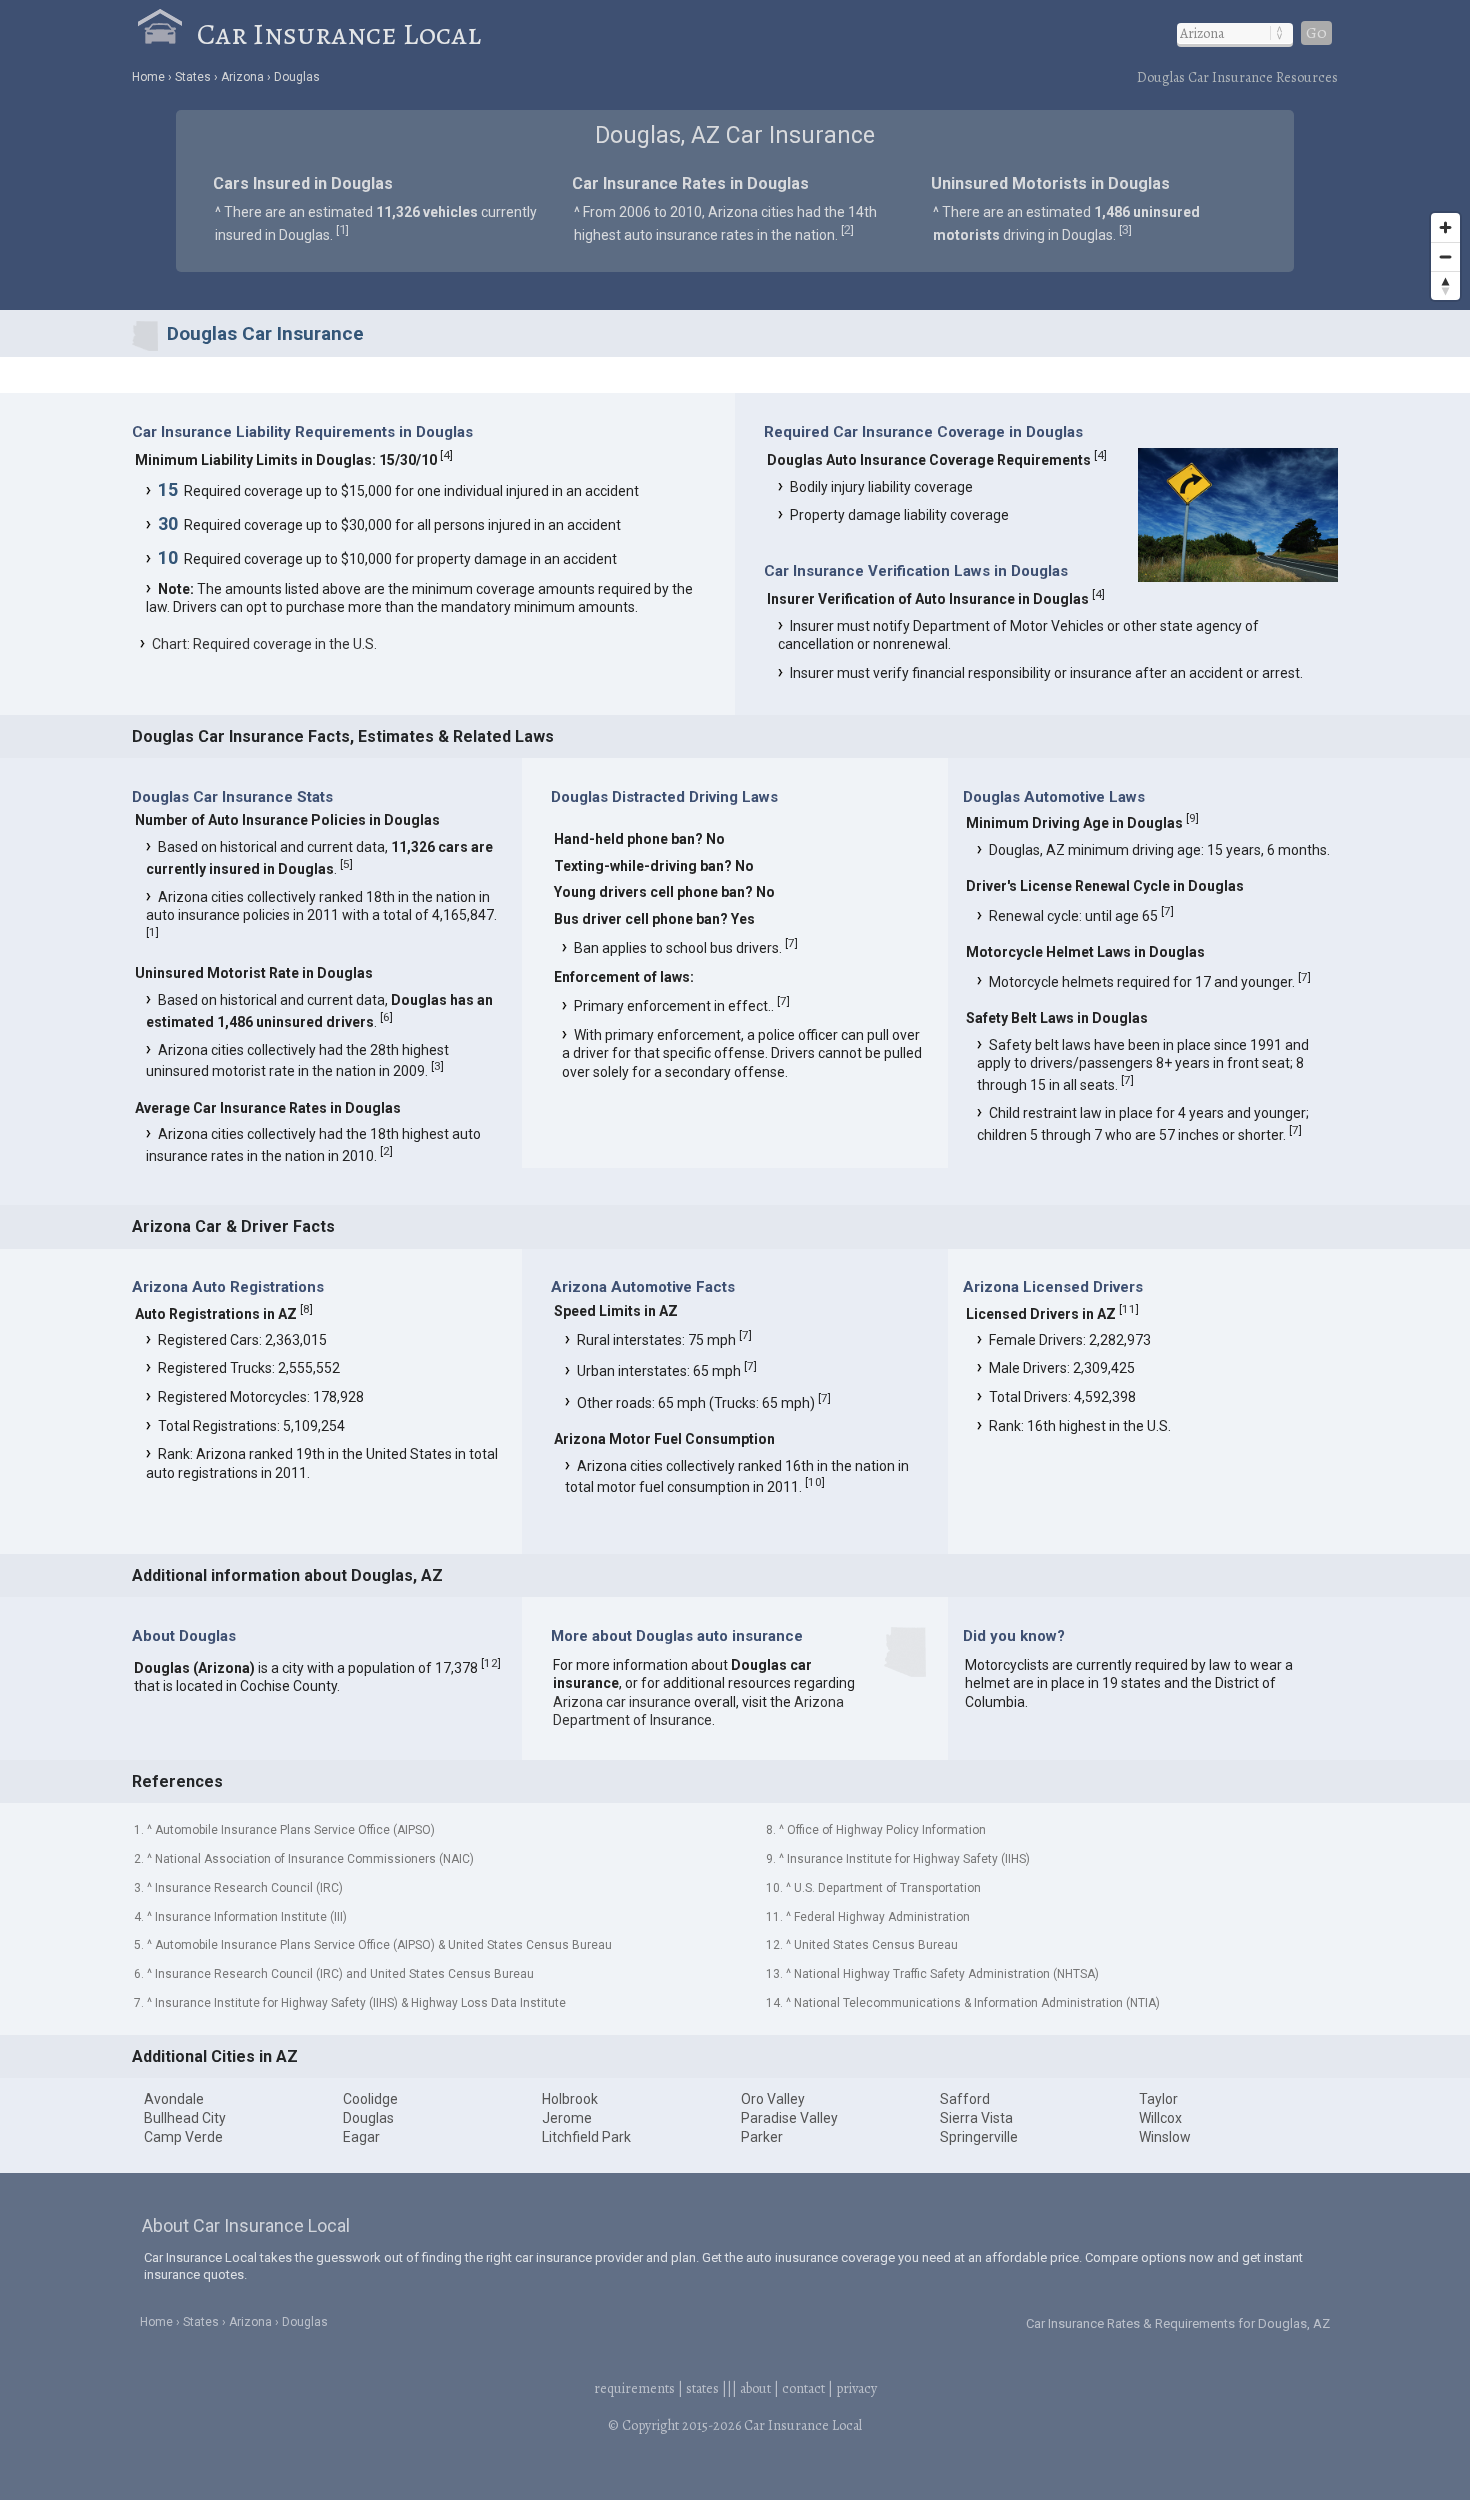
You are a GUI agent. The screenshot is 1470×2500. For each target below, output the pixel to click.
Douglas (368, 2118)
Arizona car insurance (622, 1702)
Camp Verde (183, 2137)
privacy (856, 2388)
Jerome (567, 2118)
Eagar (361, 2137)
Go (1316, 33)
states (702, 2388)
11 (1129, 1309)
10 (815, 1482)
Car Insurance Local (339, 34)
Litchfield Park (586, 2137)
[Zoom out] (1445, 256)
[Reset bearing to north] (1445, 285)
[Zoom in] (1445, 227)
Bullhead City (185, 2118)
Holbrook (570, 2099)
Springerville (979, 2137)
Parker (762, 2137)
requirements (634, 2388)
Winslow (1165, 2137)
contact (803, 2388)
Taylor (1158, 2099)
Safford (965, 2099)
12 (491, 1663)
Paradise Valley (789, 2118)
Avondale (174, 2099)
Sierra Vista (976, 2118)
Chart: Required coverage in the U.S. (264, 644)
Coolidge (370, 2099)
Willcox (1160, 2118)
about (755, 2388)
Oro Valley (773, 2099)
